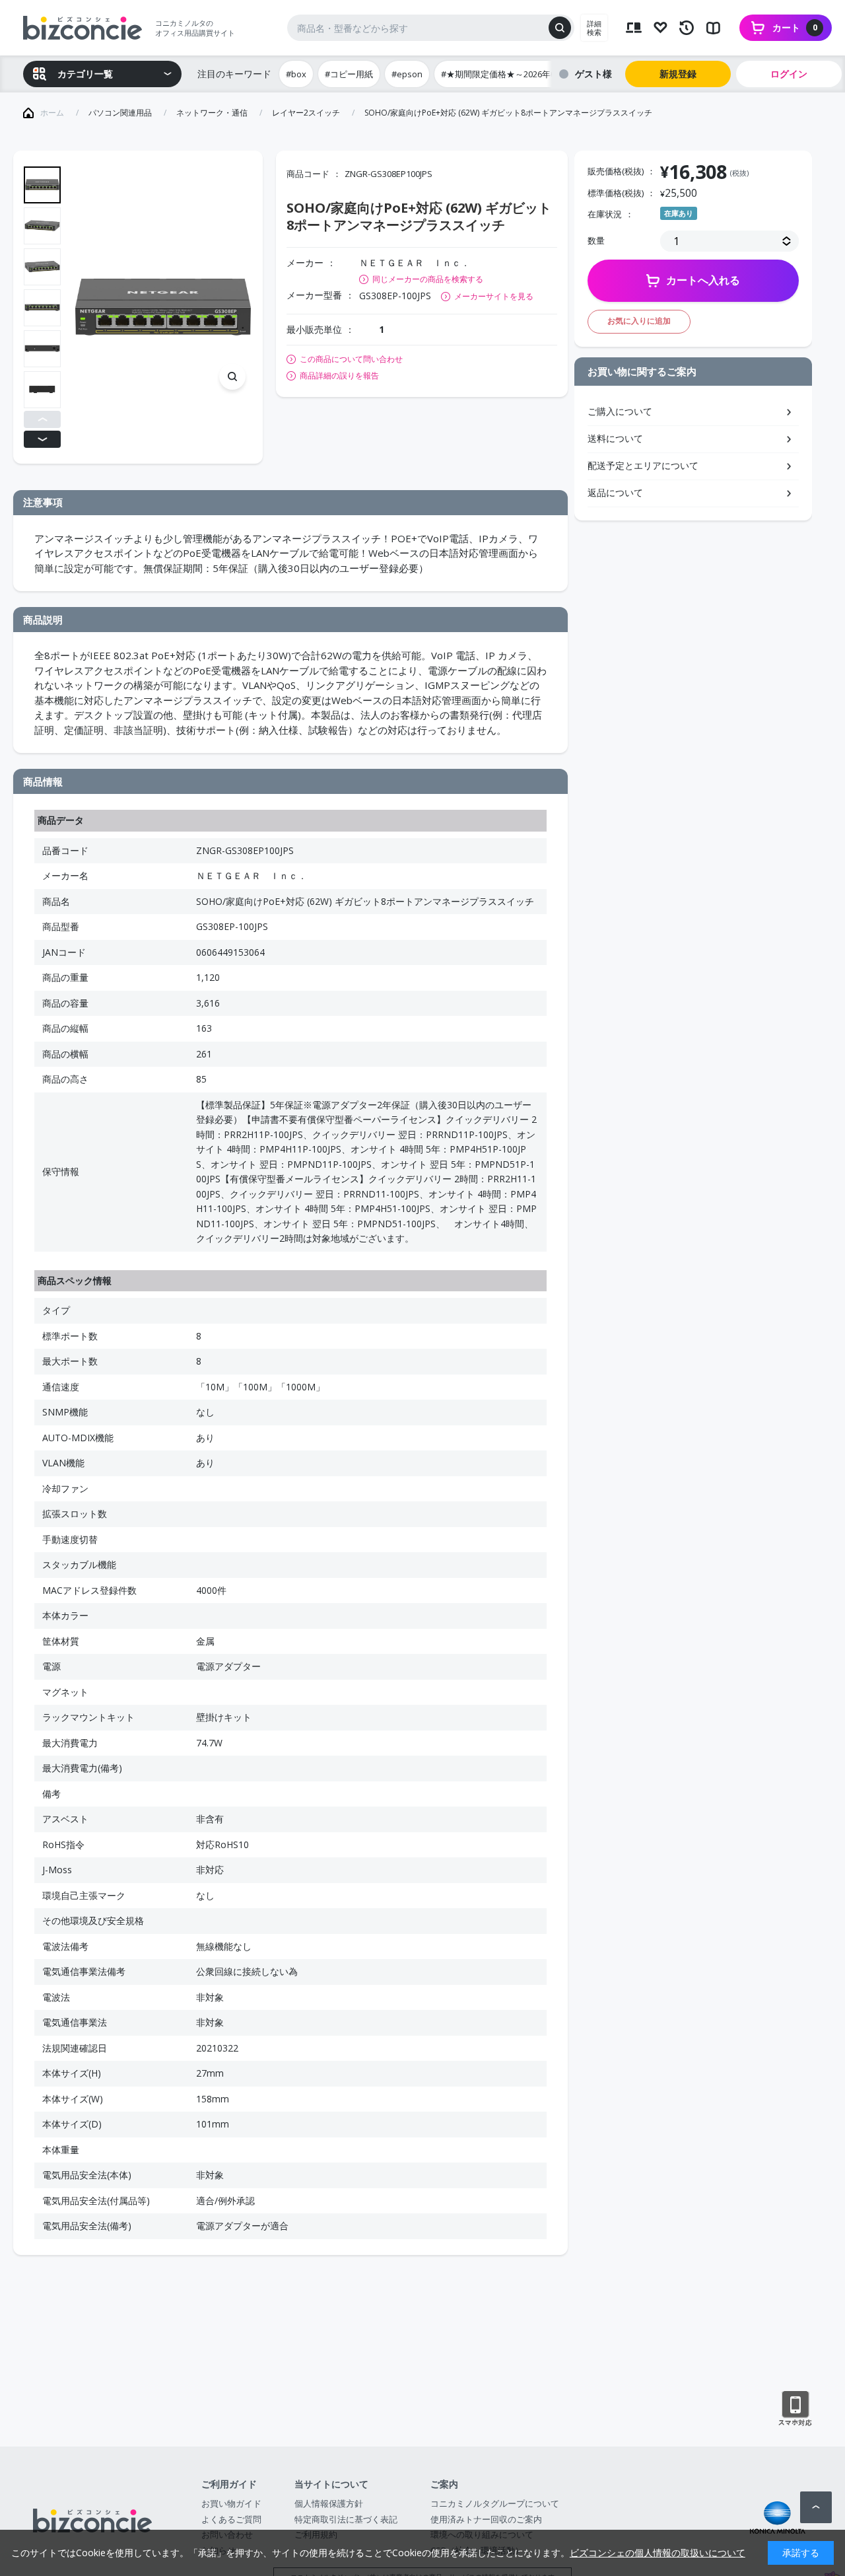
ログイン (789, 74)
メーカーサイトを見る (494, 296)
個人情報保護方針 (329, 2503)
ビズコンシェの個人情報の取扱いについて (658, 2553)
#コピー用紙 (349, 74)
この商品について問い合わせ (351, 359)
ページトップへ (816, 2507)
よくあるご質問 (231, 2519)
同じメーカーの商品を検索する (428, 279)
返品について (615, 492)
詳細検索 (594, 28)
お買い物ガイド (231, 2503)
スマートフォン (795, 2409)
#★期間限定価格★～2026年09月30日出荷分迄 (531, 74)
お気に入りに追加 (639, 321)
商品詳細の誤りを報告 (339, 376)
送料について (615, 438)
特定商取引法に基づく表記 (346, 2519)
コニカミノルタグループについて (495, 2503)
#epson (407, 74)
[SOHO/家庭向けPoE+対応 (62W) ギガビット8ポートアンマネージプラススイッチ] (163, 307)
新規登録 (678, 74)
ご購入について (620, 411)
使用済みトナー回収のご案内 (486, 2519)
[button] (42, 419)
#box (296, 74)
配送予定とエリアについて (643, 465)
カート (795, 27)
